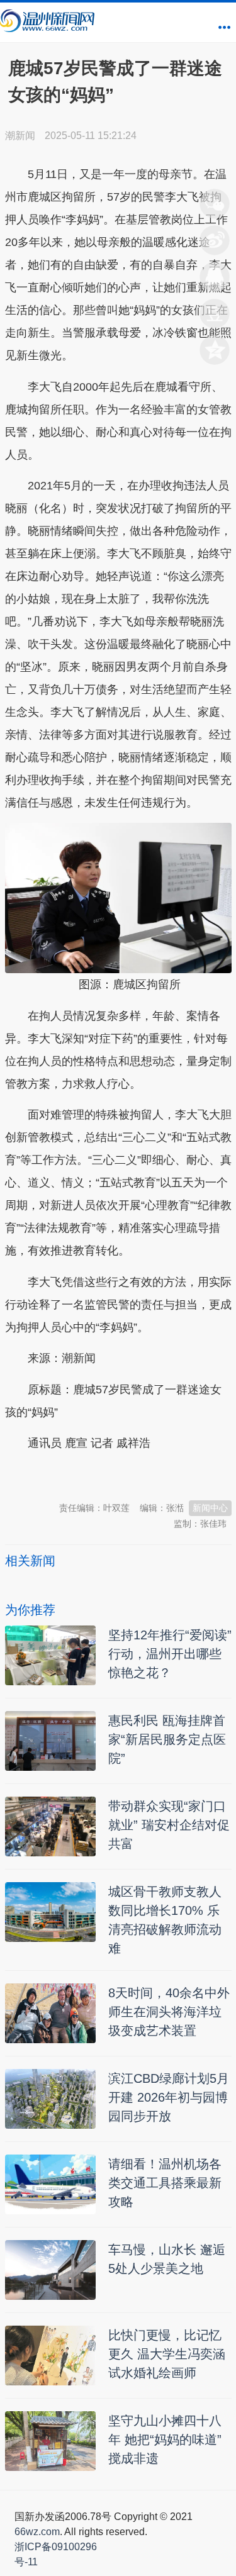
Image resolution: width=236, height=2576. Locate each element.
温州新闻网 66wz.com (117, 1475)
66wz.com (37, 2532)
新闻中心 (210, 1508)
